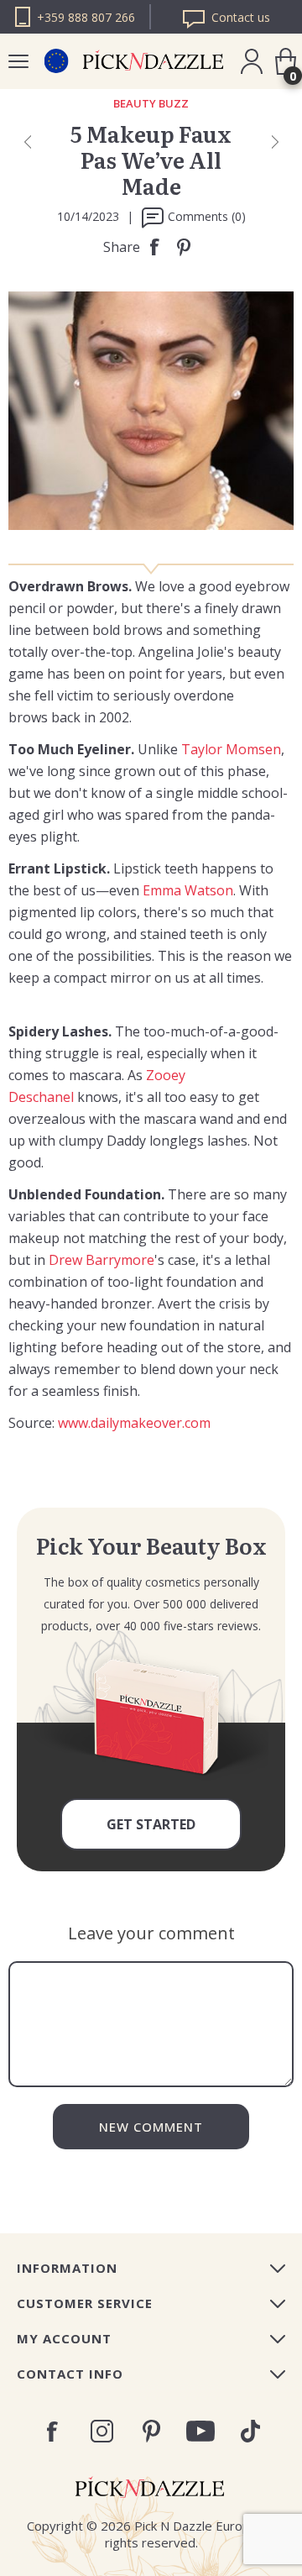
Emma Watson (188, 890)
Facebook (52, 2432)
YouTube (201, 2431)
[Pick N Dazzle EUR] (56, 61)
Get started (151, 1824)
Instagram (102, 2431)
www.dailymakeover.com (134, 1423)
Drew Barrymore (102, 1260)
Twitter (250, 2431)
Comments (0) (207, 216)
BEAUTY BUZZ (151, 104)
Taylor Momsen (231, 749)
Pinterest (151, 2431)
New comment (151, 2127)
